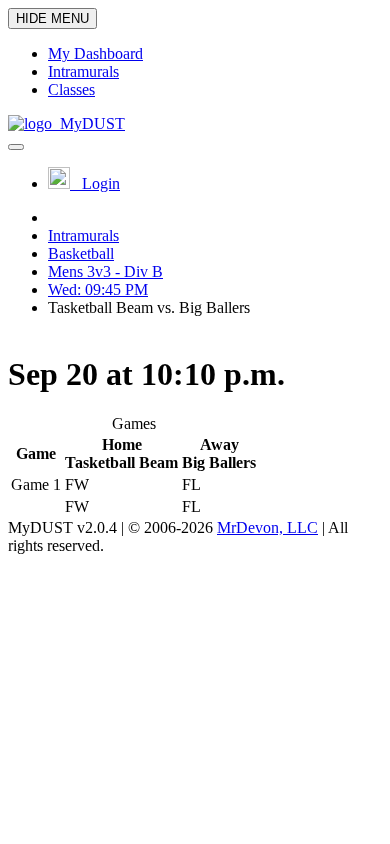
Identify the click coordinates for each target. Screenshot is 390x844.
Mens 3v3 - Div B (105, 271)
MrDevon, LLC (267, 527)
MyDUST (88, 123)
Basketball (81, 253)
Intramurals (83, 235)
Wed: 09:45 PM (98, 289)
